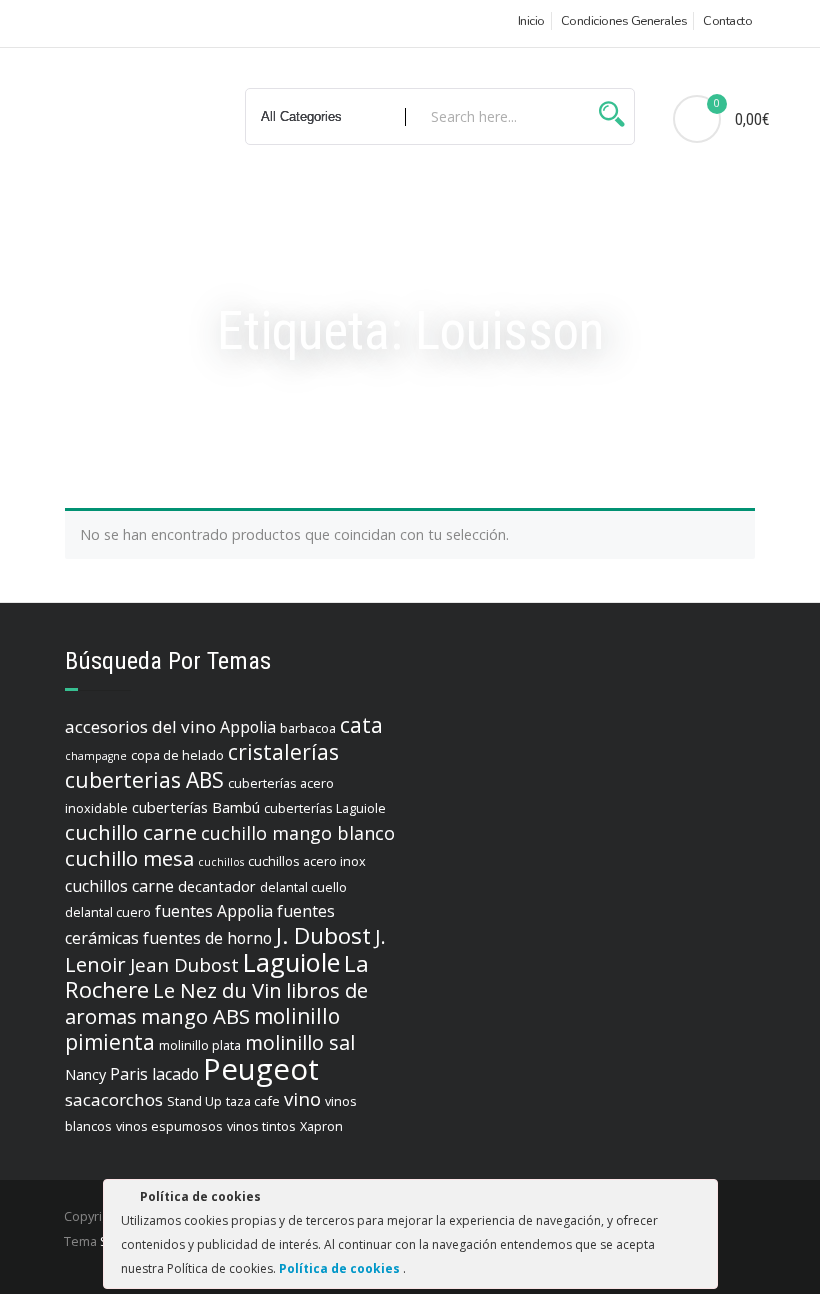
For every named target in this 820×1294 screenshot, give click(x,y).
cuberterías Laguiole (325, 808)
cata (361, 725)
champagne (96, 756)
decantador (217, 886)
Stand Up (194, 1101)
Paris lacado (154, 1074)
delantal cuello (303, 887)
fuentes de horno (207, 938)
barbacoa (308, 728)
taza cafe (253, 1101)
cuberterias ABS (144, 780)
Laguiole (291, 962)
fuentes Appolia (214, 911)
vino (302, 1099)
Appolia (248, 727)
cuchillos (221, 862)
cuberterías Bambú (196, 807)
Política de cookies (341, 1268)
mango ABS (195, 1016)
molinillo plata (200, 1045)
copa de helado (177, 755)
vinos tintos (261, 1126)
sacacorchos (114, 1099)
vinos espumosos (169, 1126)
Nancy (85, 1074)
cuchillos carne (119, 886)
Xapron (321, 1126)
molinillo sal (300, 1042)
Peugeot (261, 1069)
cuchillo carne (131, 832)
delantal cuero (108, 912)
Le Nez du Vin (217, 990)
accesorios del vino (140, 726)
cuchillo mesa (129, 858)
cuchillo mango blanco (298, 833)
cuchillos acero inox (307, 861)
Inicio (531, 21)
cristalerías (283, 752)
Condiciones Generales (624, 21)
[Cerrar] (701, 1200)
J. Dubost (323, 935)
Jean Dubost (184, 965)
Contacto (727, 21)
